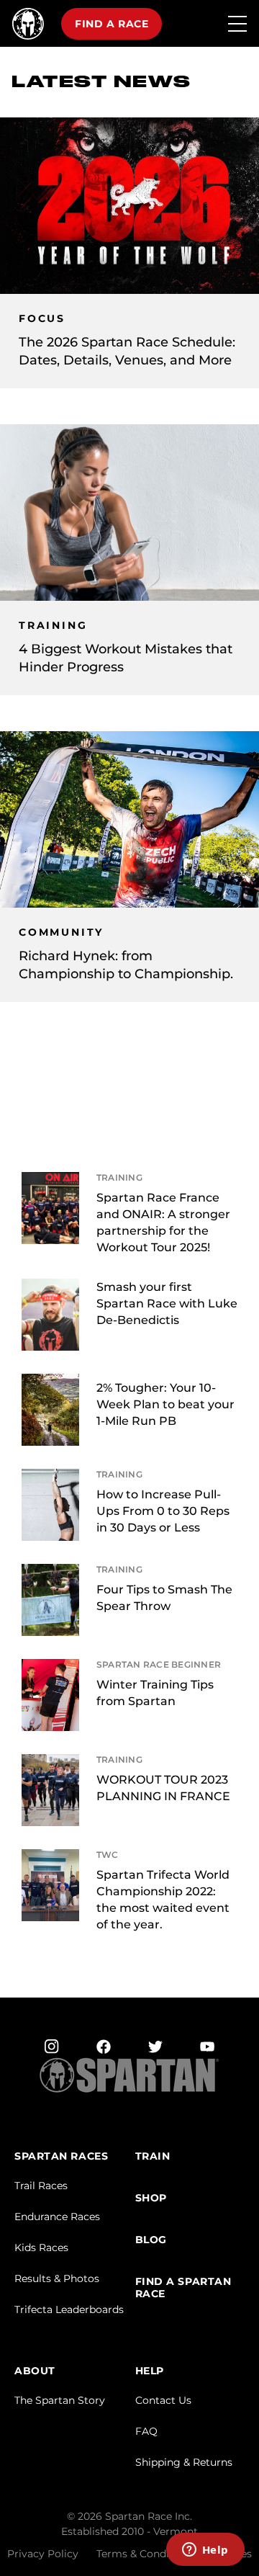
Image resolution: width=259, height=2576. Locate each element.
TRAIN (153, 2156)
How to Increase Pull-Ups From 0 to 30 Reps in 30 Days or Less (163, 1511)
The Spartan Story (60, 2400)
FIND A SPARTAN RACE (183, 2288)
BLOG (151, 2240)
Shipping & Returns (184, 2462)
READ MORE (221, 1191)
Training (53, 626)
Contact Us (163, 2400)
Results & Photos (57, 2278)
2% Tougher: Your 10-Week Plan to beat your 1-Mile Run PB (165, 1404)
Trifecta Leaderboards (69, 2309)
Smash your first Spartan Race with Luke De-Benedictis (167, 1303)
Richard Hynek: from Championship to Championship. (126, 965)
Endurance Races (57, 2217)
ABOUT (35, 2371)
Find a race (112, 24)
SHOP (151, 2198)
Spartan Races (61, 2156)
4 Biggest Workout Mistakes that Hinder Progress (126, 658)
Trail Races (41, 2186)
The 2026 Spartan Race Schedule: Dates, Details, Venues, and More (127, 351)
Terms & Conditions (145, 2554)
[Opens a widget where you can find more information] (205, 2551)
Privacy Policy (43, 2554)
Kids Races (41, 2248)
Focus (42, 319)
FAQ (146, 2431)
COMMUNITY (61, 933)
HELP (150, 2371)
